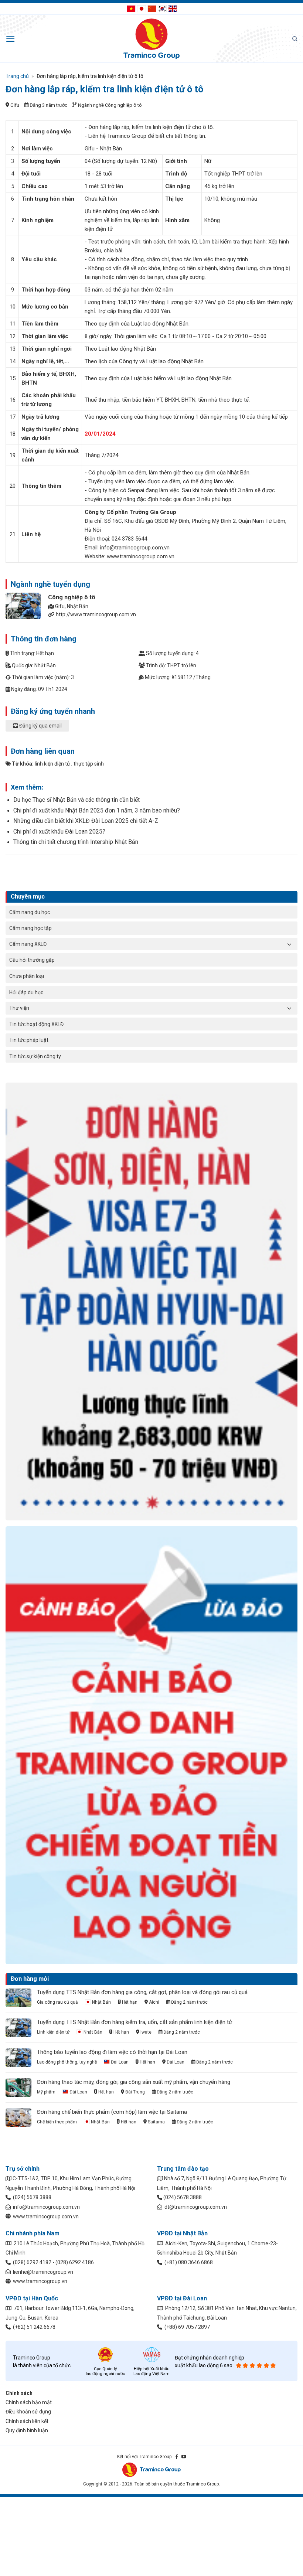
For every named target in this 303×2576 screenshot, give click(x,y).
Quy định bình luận (27, 2430)
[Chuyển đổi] (289, 944)
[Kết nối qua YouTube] (184, 2457)
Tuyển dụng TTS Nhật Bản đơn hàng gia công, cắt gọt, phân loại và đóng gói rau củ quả (142, 1992)
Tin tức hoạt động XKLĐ (36, 1024)
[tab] (151, 729)
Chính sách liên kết (27, 2421)
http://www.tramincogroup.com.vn (96, 614)
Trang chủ (17, 76)
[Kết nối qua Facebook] (177, 2457)
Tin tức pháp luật (29, 1040)
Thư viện (19, 1008)
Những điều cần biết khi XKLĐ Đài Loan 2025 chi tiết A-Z (86, 821)
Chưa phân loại (27, 976)
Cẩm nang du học (30, 912)
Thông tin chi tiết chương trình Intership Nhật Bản (76, 842)
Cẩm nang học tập (30, 928)
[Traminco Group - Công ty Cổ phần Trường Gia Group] (151, 39)
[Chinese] (152, 8)
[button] (11, 39)
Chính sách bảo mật (29, 2402)
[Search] (295, 39)
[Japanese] (142, 8)
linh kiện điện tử (52, 764)
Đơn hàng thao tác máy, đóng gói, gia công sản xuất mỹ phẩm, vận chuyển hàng (134, 2082)
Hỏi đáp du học (26, 992)
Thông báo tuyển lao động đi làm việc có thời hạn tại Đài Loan (112, 2052)
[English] (173, 8)
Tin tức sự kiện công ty (35, 1056)
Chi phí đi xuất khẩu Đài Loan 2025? (59, 832)
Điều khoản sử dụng (28, 2412)
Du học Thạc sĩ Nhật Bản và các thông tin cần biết (76, 800)
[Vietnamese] (131, 8)
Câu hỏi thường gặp (32, 960)
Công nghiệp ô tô (123, 105)
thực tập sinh (89, 764)
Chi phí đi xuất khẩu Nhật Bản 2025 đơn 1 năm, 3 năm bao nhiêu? (97, 810)
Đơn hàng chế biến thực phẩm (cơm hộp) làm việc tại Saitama (112, 2112)
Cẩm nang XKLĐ (28, 944)
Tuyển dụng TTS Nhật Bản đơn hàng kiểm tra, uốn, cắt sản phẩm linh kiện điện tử (135, 2022)
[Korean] (162, 8)
